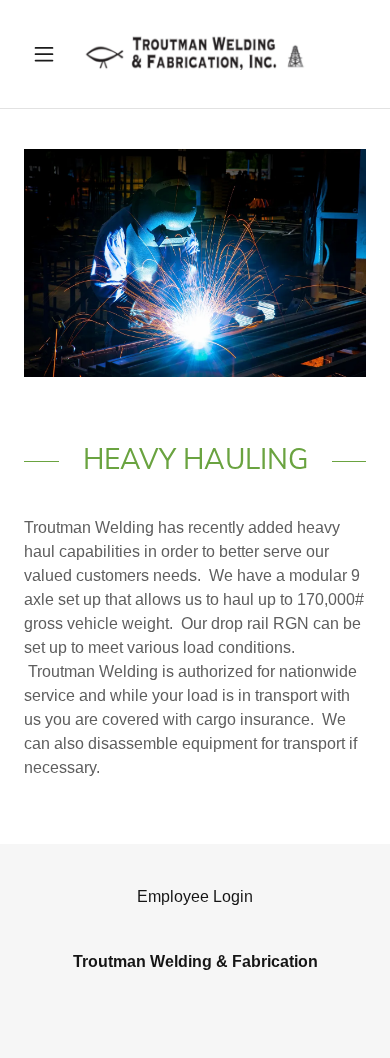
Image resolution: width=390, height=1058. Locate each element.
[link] (195, 54)
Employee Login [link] (195, 896)
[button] (49, 54)
